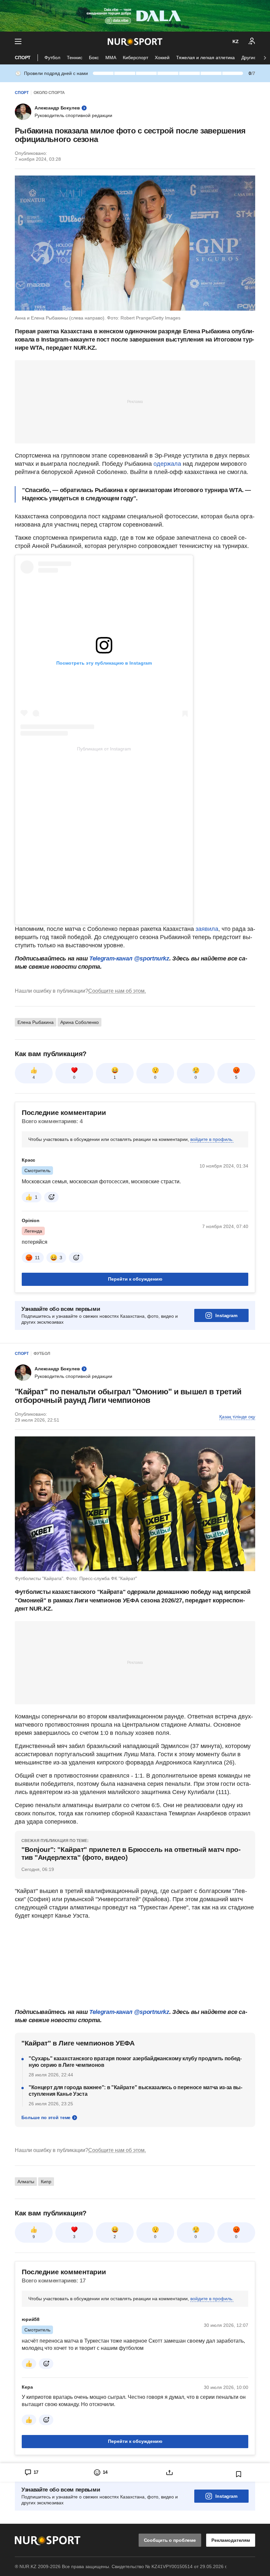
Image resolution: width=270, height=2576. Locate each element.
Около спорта (49, 93)
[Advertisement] (135, 401)
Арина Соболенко (80, 1022)
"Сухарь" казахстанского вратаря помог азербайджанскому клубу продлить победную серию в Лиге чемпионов (135, 2062)
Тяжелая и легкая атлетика (205, 58)
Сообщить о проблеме (170, 2540)
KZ (236, 41)
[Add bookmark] (239, 2474)
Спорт (23, 58)
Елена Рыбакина (36, 1022)
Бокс (94, 58)
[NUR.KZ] (135, 42)
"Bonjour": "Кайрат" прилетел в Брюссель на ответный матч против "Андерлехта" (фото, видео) (131, 1853)
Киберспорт (135, 58)
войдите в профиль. (212, 1139)
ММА (111, 58)
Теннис (75, 58)
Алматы (26, 2182)
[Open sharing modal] (170, 2472)
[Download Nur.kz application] (135, 16)
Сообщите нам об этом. (117, 991)
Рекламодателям (231, 2540)
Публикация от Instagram (104, 749)
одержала (167, 464)
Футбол (52, 58)
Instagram (226, 1315)
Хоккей (162, 58)
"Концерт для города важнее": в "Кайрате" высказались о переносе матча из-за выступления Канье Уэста (135, 2091)
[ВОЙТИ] (252, 41)
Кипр (46, 2182)
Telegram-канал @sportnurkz (129, 958)
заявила (207, 929)
